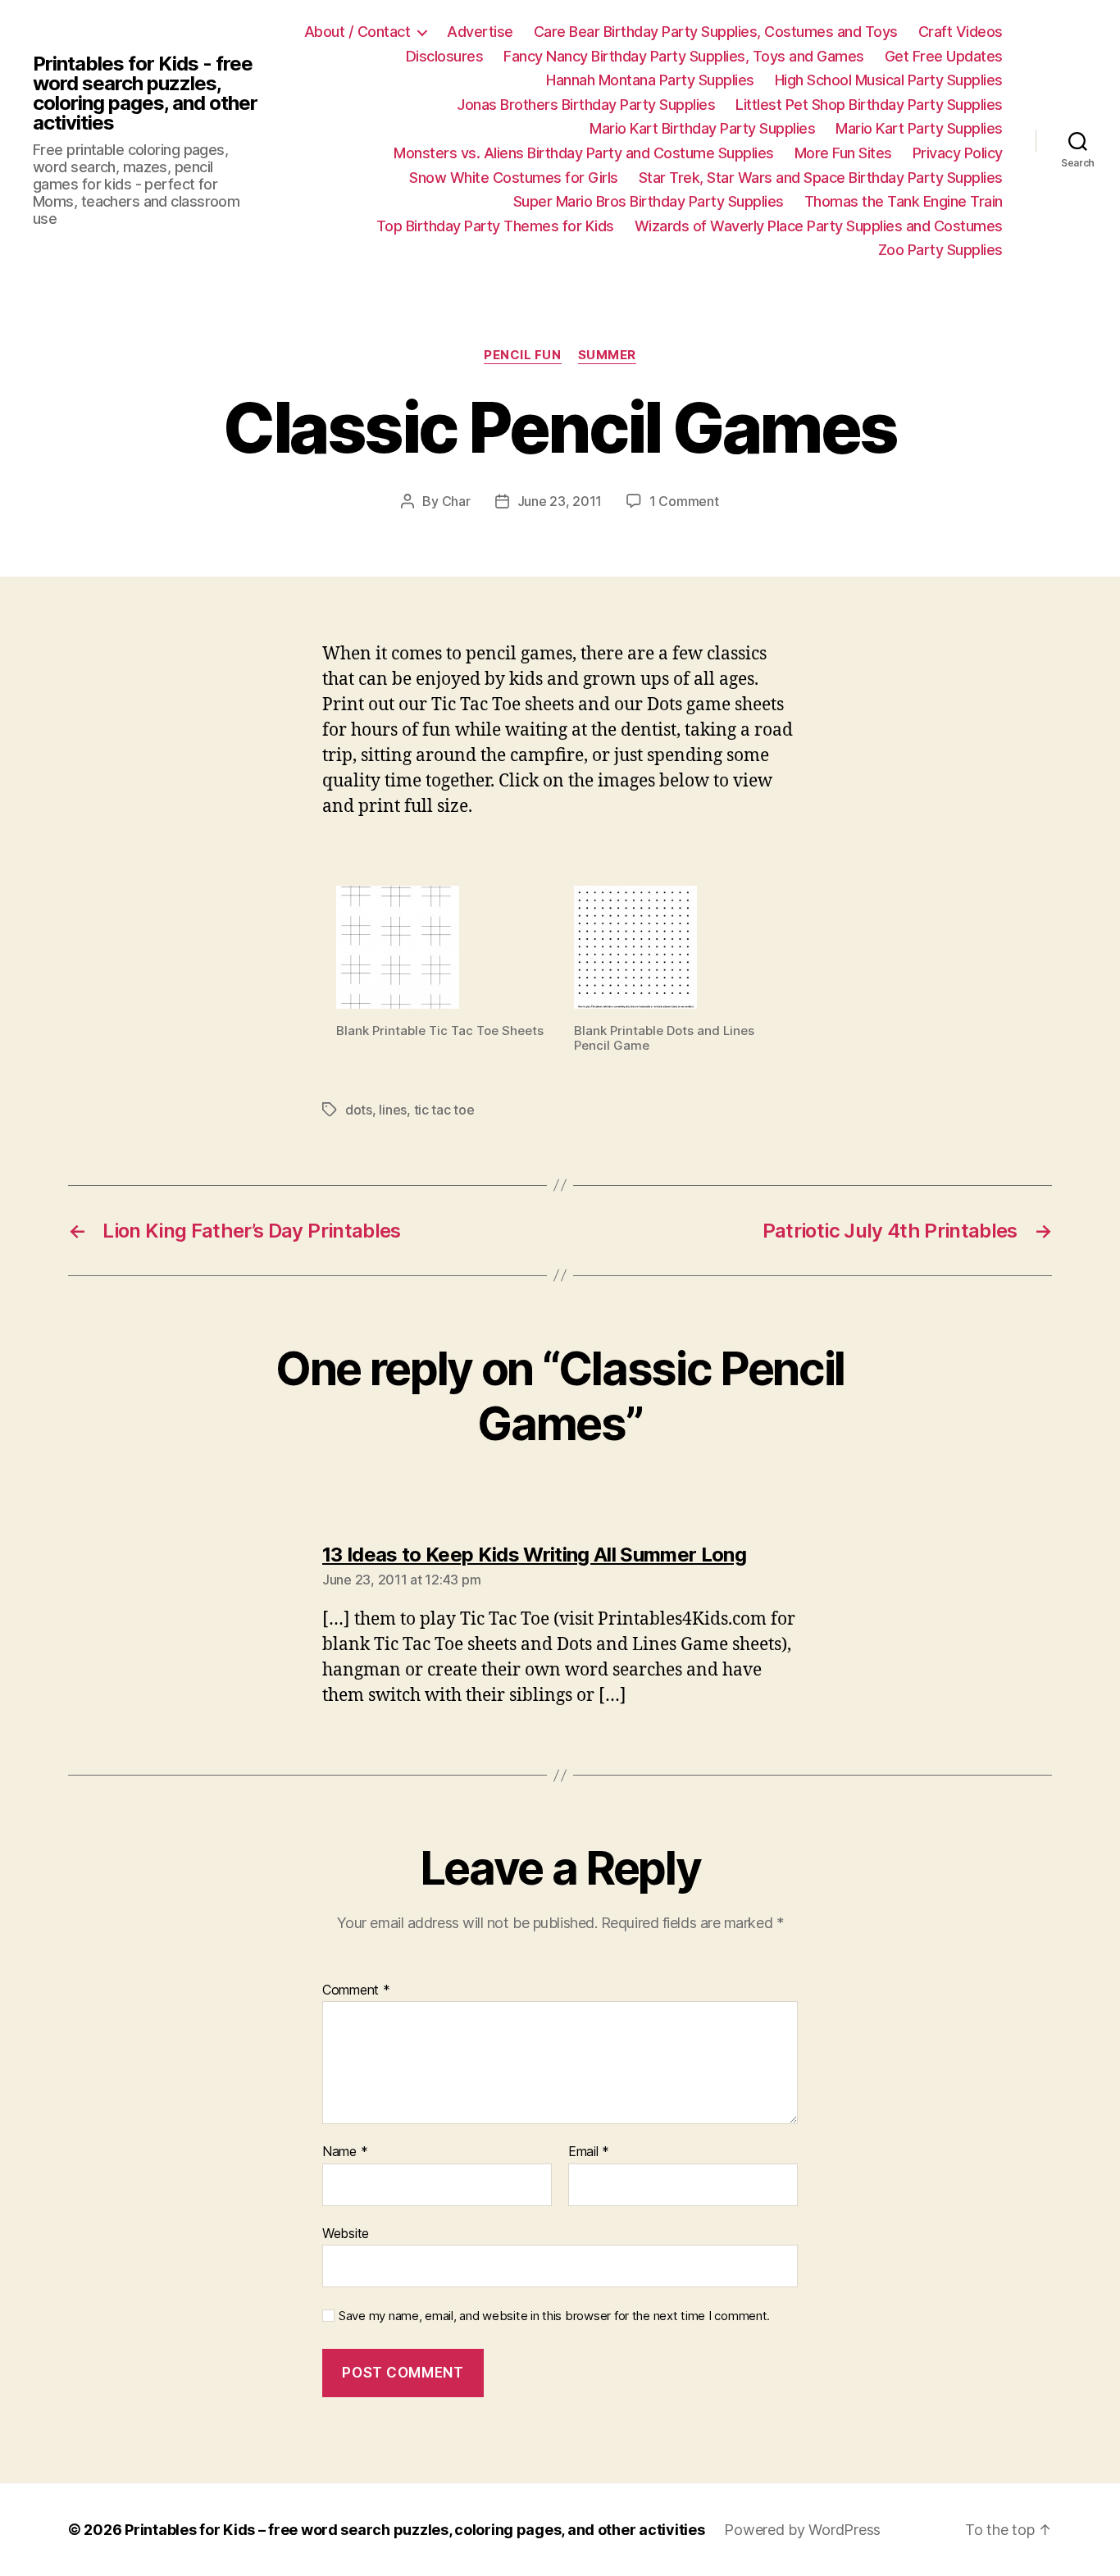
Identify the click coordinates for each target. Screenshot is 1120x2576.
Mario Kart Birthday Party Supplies (702, 128)
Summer (607, 355)
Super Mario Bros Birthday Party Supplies (649, 201)
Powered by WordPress (802, 2530)
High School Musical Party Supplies (889, 80)
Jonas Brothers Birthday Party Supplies (586, 105)
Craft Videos (961, 32)
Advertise (480, 32)
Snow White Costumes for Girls (514, 178)
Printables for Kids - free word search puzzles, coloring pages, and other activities (145, 93)
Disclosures (445, 56)
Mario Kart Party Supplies (919, 128)
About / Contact (357, 32)
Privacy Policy (958, 153)
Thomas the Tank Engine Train (904, 201)
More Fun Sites (843, 153)
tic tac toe (444, 1110)
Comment (356, 1990)
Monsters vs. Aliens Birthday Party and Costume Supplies (584, 153)
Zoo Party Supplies (940, 250)
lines (393, 1110)
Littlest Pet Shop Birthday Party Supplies (869, 105)
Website (346, 2233)
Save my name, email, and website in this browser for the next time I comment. (554, 2316)
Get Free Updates (944, 56)
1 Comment (684, 501)
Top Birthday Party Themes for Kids (495, 226)
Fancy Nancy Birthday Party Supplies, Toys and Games (684, 56)
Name (345, 2152)
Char (456, 501)
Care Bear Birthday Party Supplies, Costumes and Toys (716, 32)
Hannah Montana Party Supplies (650, 80)
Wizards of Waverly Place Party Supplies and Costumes (819, 226)
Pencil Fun (523, 355)
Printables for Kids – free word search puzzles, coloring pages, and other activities (414, 2530)
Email (589, 2152)
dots (359, 1110)
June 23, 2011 (560, 501)
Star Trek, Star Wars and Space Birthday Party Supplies (821, 178)
